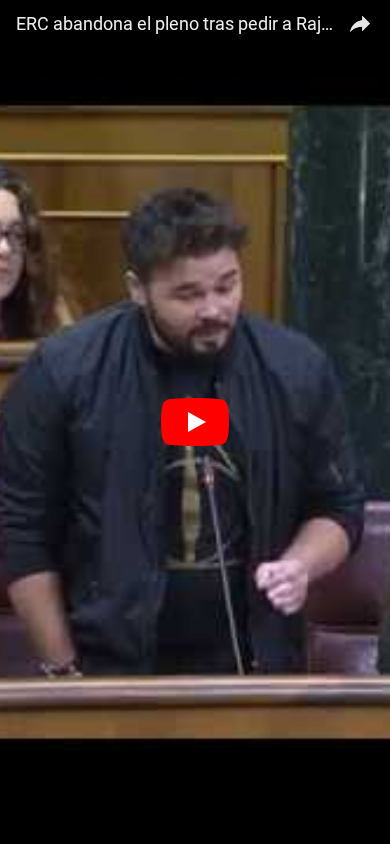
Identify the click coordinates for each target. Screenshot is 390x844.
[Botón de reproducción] (195, 422)
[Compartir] (360, 21)
